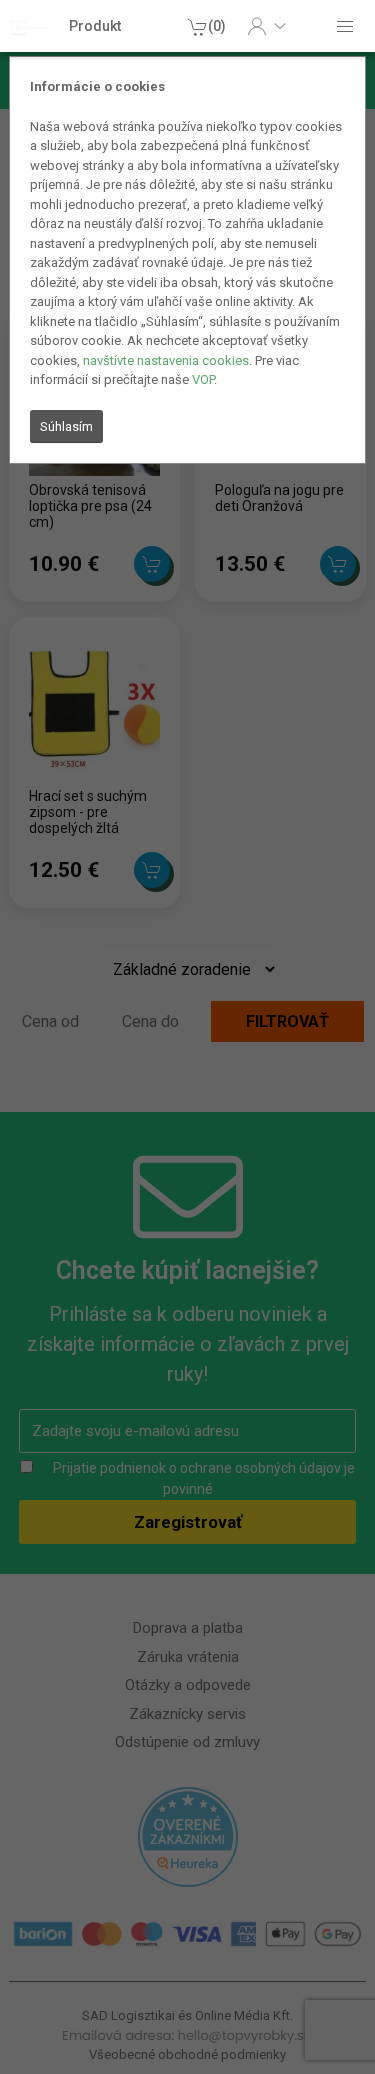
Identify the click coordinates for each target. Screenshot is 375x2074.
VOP (203, 379)
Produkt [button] (95, 26)
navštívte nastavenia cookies (166, 360)
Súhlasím (66, 426)
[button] (266, 26)
